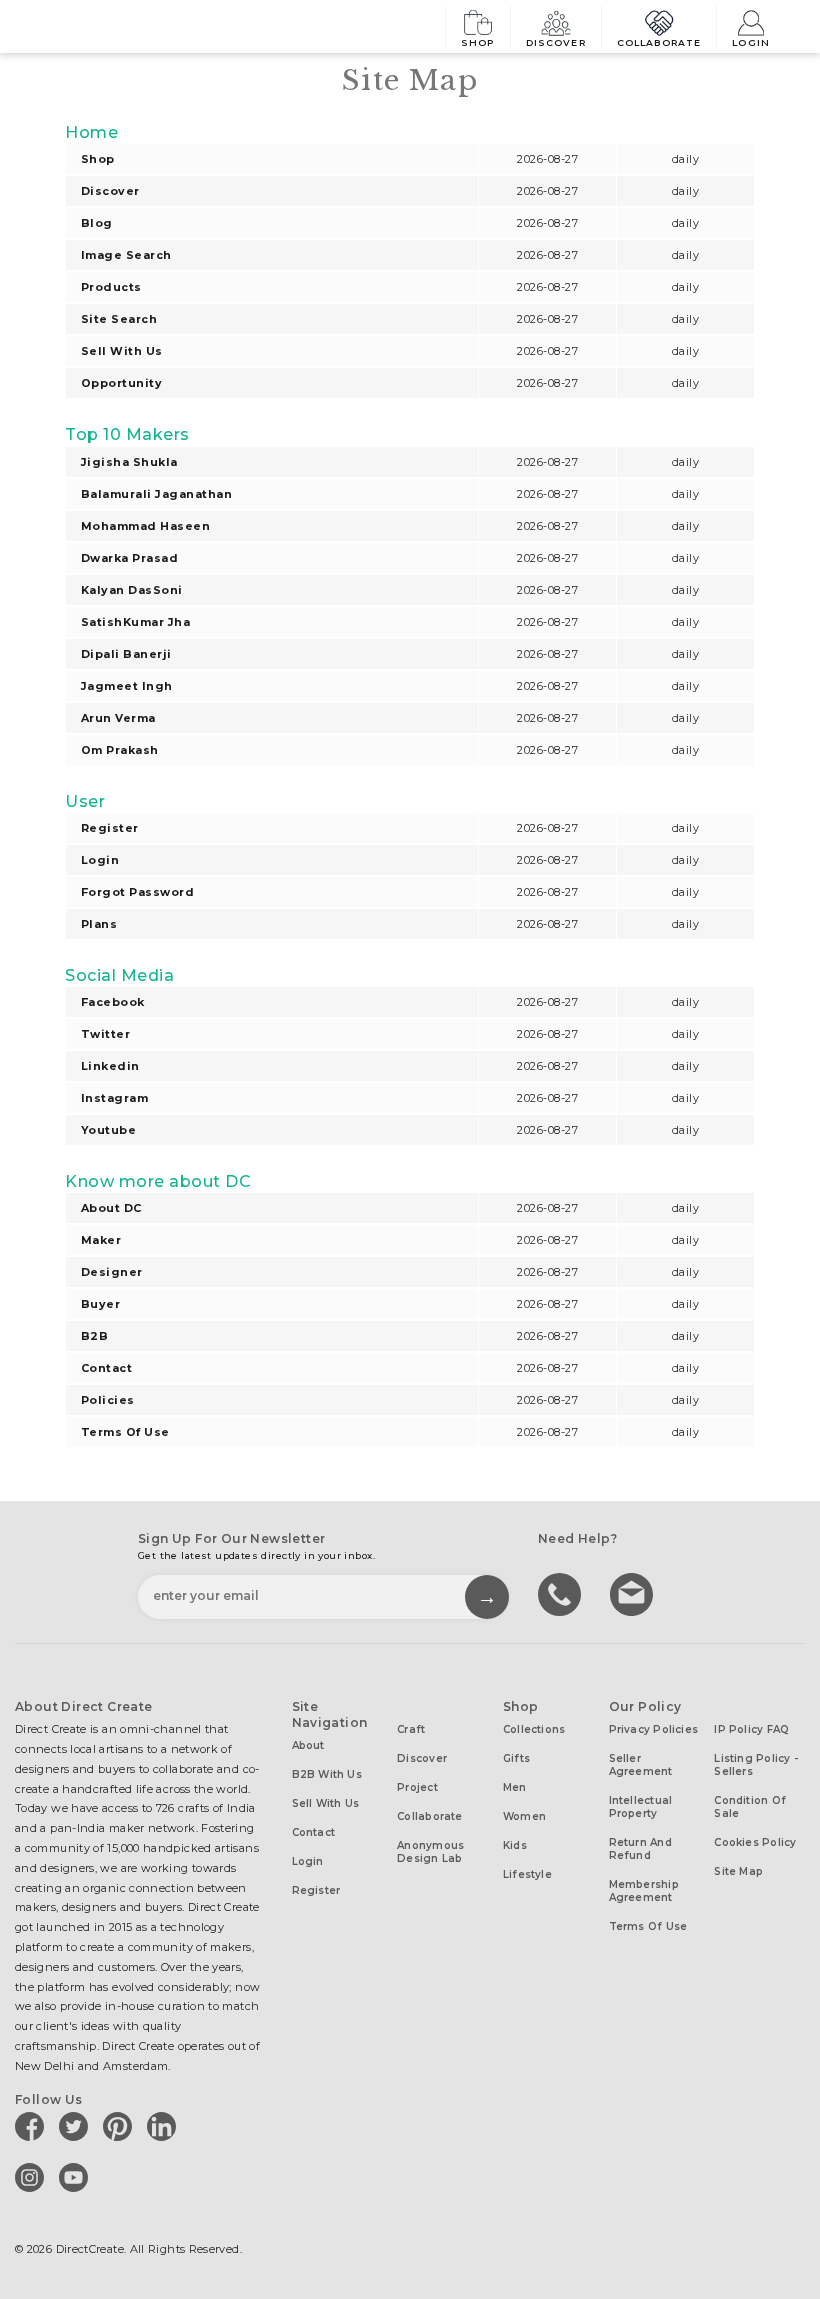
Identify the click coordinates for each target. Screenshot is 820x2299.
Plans (99, 924)
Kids (515, 1845)
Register (316, 1890)
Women (524, 1816)
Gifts (516, 1758)
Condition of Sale (750, 1807)
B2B (95, 1336)
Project (417, 1787)
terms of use (125, 1432)
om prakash (120, 750)
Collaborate (659, 42)
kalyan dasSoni (132, 590)
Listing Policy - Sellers (756, 1765)
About (308, 1745)
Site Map (738, 1871)
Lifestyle (527, 1874)
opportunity (121, 383)
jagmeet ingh (127, 686)
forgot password (137, 892)
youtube (108, 1130)
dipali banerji (126, 654)
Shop (478, 42)
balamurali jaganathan (156, 494)
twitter (105, 1034)
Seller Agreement (641, 1765)
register (110, 828)
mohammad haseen (145, 526)
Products (111, 287)
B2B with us (327, 1774)
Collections (534, 1729)
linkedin (110, 1066)
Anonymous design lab (430, 1852)
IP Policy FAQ (751, 1729)
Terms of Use (648, 1926)
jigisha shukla (129, 462)
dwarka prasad (129, 558)
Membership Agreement (644, 1891)
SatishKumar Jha (135, 622)
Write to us (634, 1593)
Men (515, 1787)
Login (751, 42)
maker (101, 1240)
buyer (100, 1304)
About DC (111, 1208)
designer (112, 1272)
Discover (556, 42)
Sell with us (122, 351)
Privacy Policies (654, 1729)
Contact (106, 1368)
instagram (114, 1098)
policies (108, 1400)
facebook (113, 1002)
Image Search (126, 255)
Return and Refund (640, 1849)
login (100, 860)
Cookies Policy (755, 1842)
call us (562, 1593)
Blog (97, 223)
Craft (411, 1729)
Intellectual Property (641, 1807)
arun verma (118, 718)
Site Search (119, 319)
